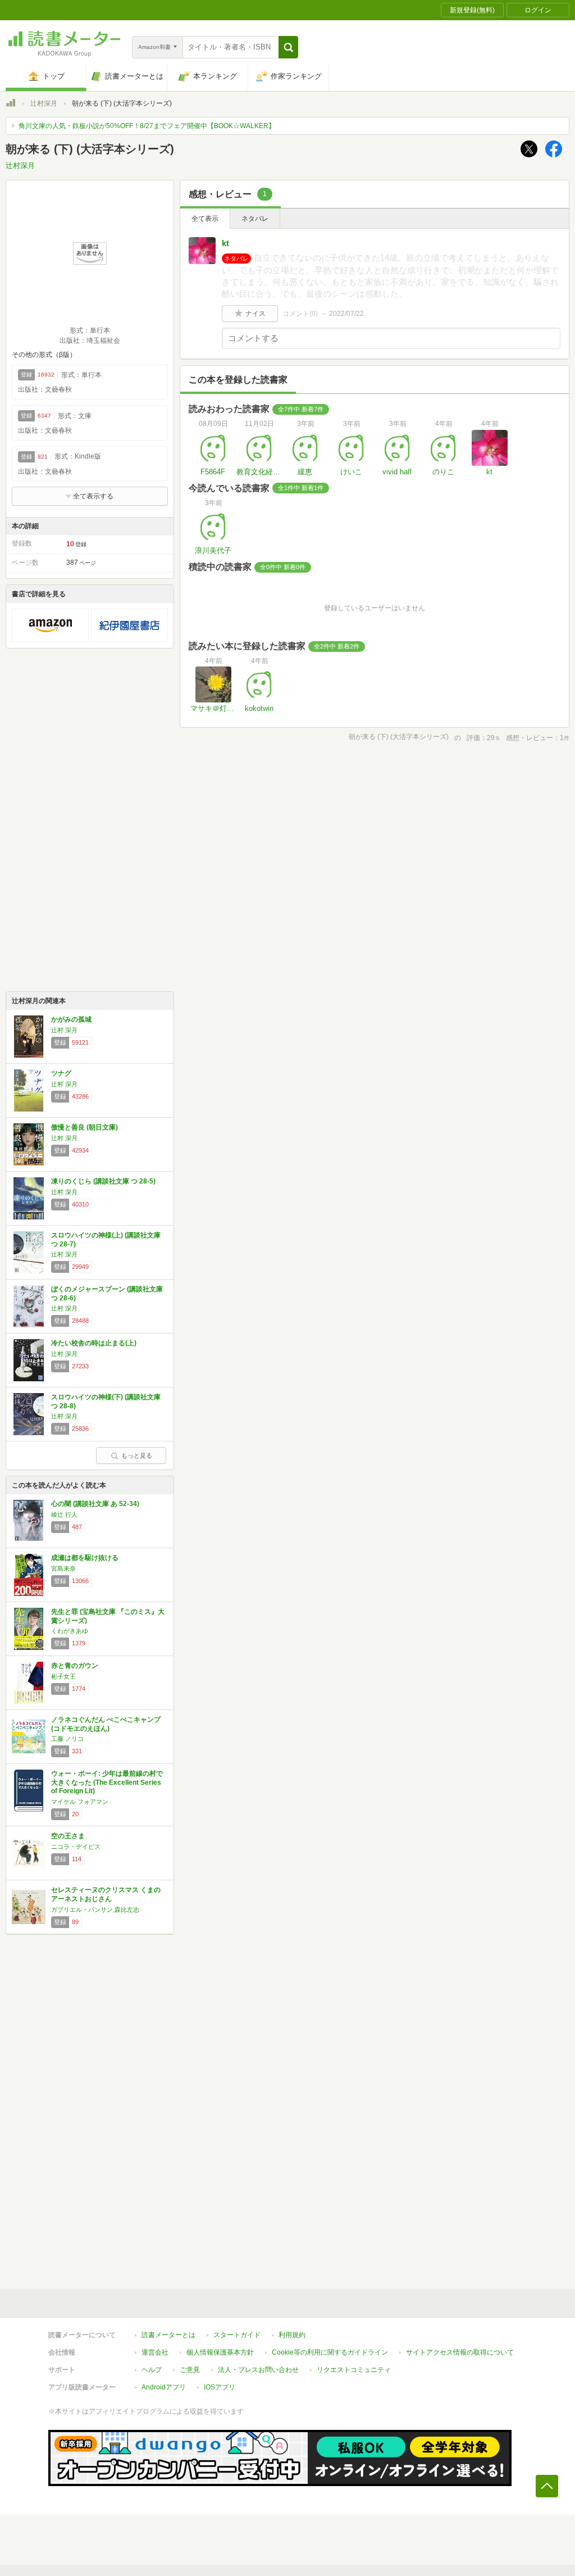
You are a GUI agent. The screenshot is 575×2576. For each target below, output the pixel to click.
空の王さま (68, 1836)
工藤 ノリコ (67, 1739)
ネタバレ (255, 219)
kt (225, 243)
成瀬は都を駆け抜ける (85, 1558)
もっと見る (137, 1455)
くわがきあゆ (70, 1631)
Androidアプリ (164, 2387)
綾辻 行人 (64, 1514)
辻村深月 (44, 103)
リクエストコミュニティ (354, 2370)
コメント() (300, 314)
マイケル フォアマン (80, 1802)
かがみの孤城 (71, 1019)
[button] (288, 47)
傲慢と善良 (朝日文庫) (85, 1127)
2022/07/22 (346, 314)
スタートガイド (237, 2335)
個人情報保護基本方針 (220, 2352)
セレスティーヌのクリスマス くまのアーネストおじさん (106, 1894)
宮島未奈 (63, 1568)
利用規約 (292, 2335)
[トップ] (11, 105)
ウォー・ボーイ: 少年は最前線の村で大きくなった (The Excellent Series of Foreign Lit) (107, 1782)
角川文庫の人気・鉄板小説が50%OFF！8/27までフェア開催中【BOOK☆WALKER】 (147, 126)
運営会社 (155, 2352)
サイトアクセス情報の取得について (460, 2352)
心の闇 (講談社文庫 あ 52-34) (95, 1504)
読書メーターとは (168, 2335)
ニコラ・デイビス (76, 1847)
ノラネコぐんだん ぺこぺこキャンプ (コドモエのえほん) (106, 1724)
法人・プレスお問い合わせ (258, 2370)
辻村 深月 (64, 1030)
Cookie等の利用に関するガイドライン (330, 2352)
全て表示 (205, 219)
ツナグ (61, 1073)
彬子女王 (63, 1676)
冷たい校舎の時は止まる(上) (94, 1343)
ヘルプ (152, 2370)
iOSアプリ (220, 2387)
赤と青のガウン (75, 1666)
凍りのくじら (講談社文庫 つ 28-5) (103, 1181)
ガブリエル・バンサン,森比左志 (95, 1910)
